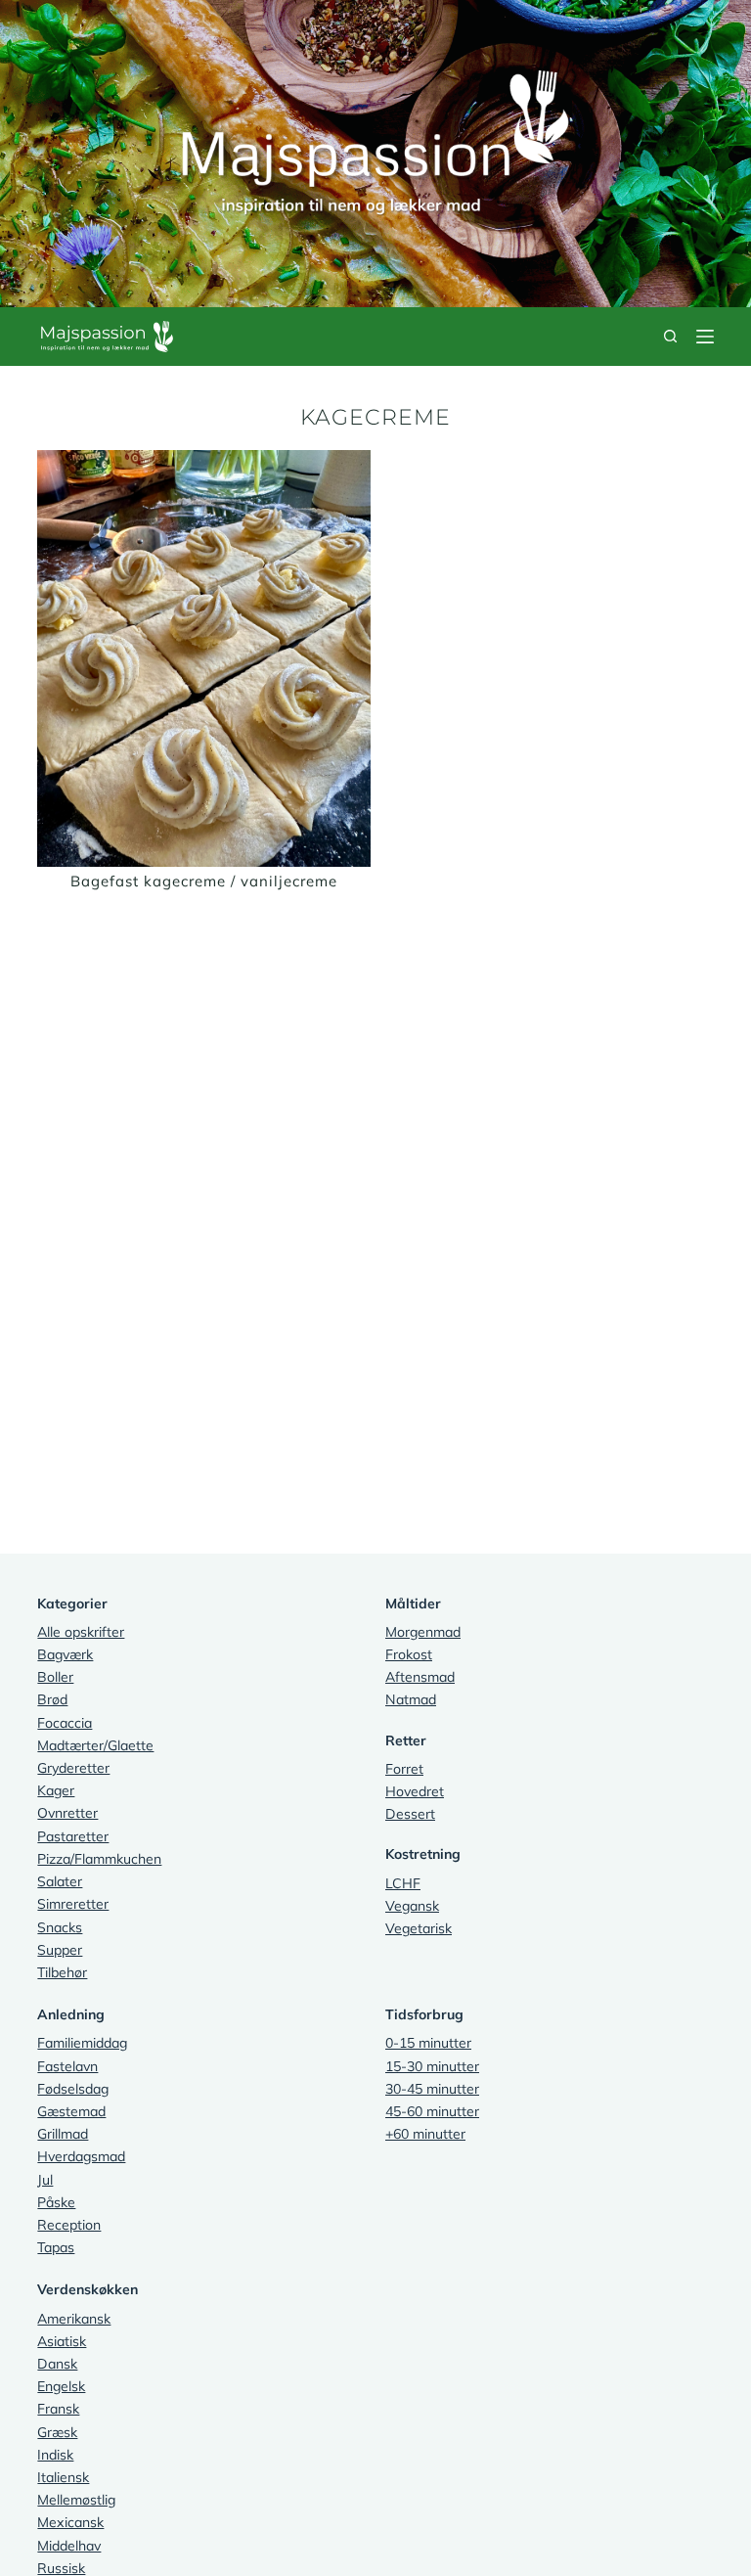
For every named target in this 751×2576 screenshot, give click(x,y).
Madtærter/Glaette (95, 1745)
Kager (56, 1790)
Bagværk (65, 1654)
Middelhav (69, 2546)
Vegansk (412, 1906)
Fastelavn (67, 2066)
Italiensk (63, 2477)
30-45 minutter (432, 2089)
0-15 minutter (428, 2043)
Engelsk (61, 2386)
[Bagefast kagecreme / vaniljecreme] (204, 658)
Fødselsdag (73, 2089)
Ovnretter (67, 1813)
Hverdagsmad (81, 2156)
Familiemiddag (82, 2043)
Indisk (55, 2455)
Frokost (409, 1654)
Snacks (60, 1927)
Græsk (57, 2432)
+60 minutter (425, 2134)
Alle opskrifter (81, 1632)
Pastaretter (73, 1836)
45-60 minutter (432, 2111)
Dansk (57, 2364)
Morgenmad (423, 1632)
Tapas (56, 2247)
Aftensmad (420, 1677)
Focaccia (65, 1723)
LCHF (403, 1883)
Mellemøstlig (76, 2500)
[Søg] (670, 336)
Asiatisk (62, 2341)
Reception (69, 2225)
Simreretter (73, 1904)
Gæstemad (71, 2111)
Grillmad (63, 2134)
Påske (56, 2202)
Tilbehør (62, 1972)
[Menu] (705, 337)
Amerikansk (74, 2319)
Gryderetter (73, 1768)
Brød (52, 1699)
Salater (60, 1881)
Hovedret (415, 1791)
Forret (404, 1769)
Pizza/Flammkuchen (99, 1859)
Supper (60, 1950)
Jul (45, 2180)
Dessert (410, 1814)
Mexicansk (70, 2522)
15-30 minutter (432, 2066)
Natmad (411, 1699)
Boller (55, 1677)
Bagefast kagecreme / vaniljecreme (204, 881)
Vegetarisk (419, 1928)
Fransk (58, 2409)
